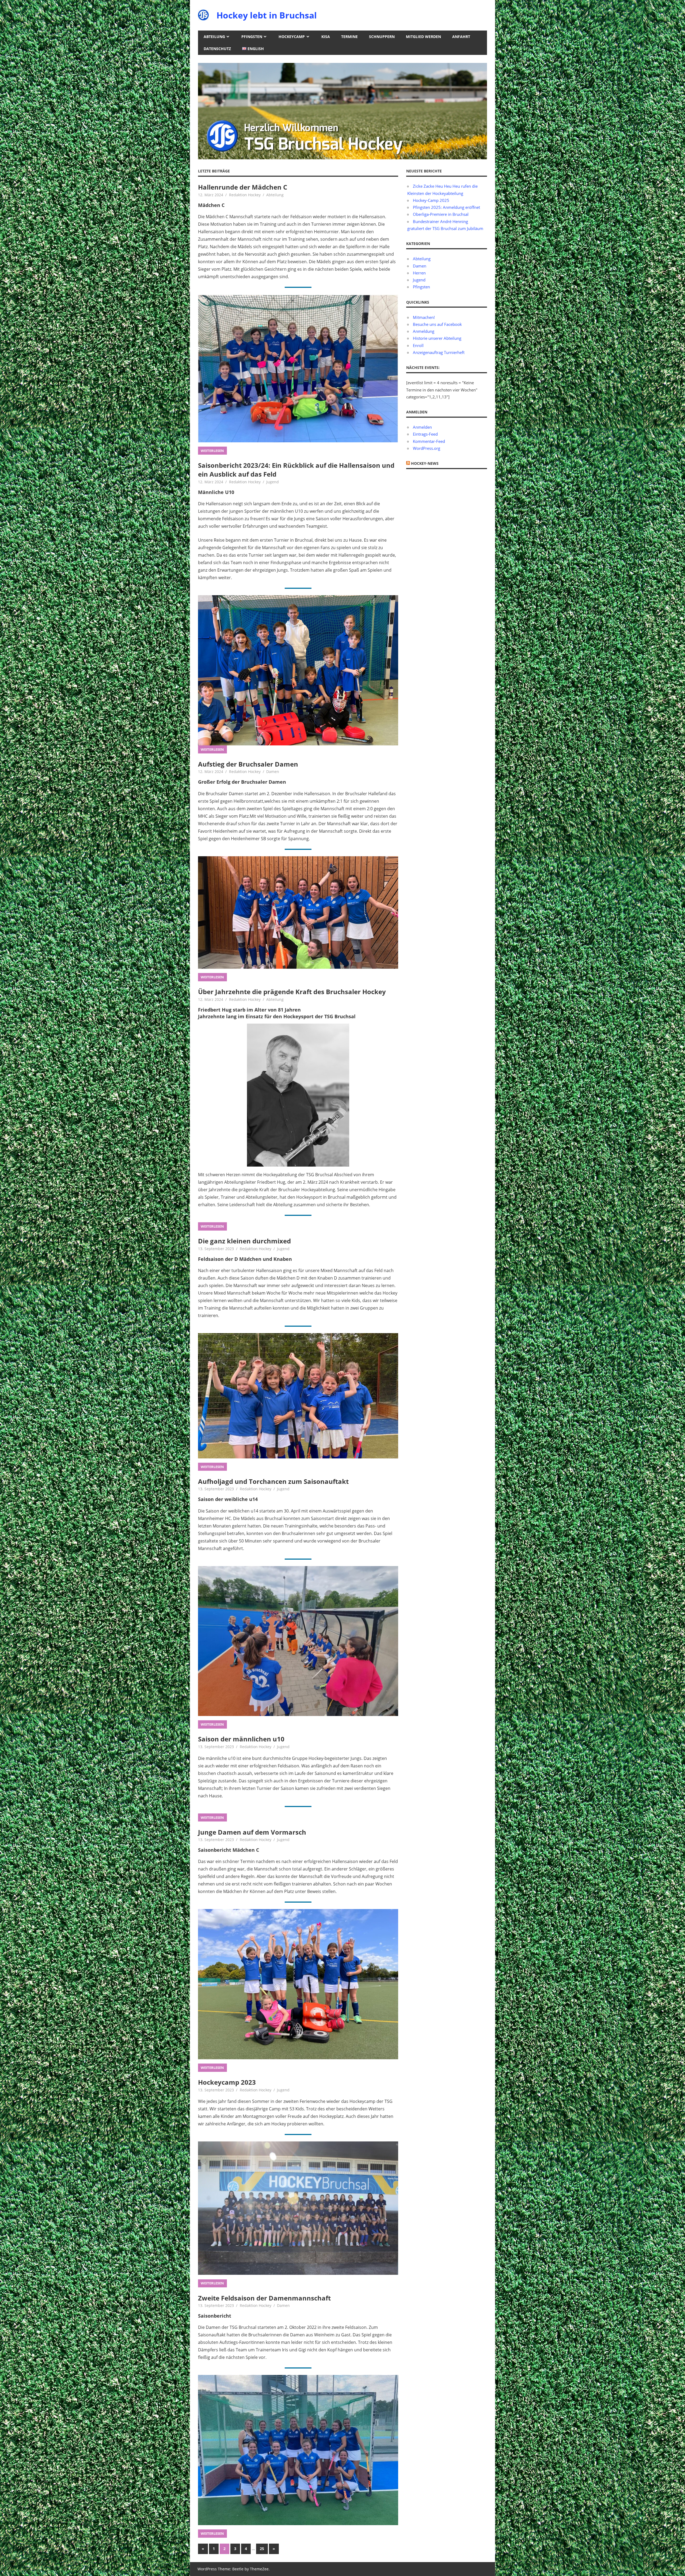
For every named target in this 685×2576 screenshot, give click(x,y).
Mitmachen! (424, 317)
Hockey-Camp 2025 (431, 200)
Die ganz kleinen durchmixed (244, 1241)
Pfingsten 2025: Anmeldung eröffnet (446, 207)
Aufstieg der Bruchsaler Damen (248, 764)
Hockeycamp (292, 37)
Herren (419, 273)
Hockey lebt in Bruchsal (267, 15)
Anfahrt (461, 37)
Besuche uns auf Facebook (437, 324)
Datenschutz (217, 49)
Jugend (273, 482)
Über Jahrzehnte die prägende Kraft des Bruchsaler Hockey (292, 992)
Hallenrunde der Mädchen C (243, 187)
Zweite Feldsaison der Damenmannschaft (264, 2298)
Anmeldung (424, 331)
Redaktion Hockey (245, 195)
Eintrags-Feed (425, 434)
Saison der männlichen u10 (241, 1739)
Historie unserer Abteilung (437, 338)
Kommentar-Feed (429, 441)
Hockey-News (425, 463)
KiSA (326, 37)
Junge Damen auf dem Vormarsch (252, 1832)
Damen (273, 772)
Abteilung (214, 37)
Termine (349, 37)
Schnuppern (382, 37)
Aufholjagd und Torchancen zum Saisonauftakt (273, 1481)
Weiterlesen (212, 451)
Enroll (418, 345)
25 (262, 2549)
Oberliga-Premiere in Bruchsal (441, 214)
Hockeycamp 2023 (227, 2082)
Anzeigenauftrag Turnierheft (439, 352)
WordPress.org (427, 448)
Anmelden (422, 427)
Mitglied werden (423, 37)
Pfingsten (252, 37)
